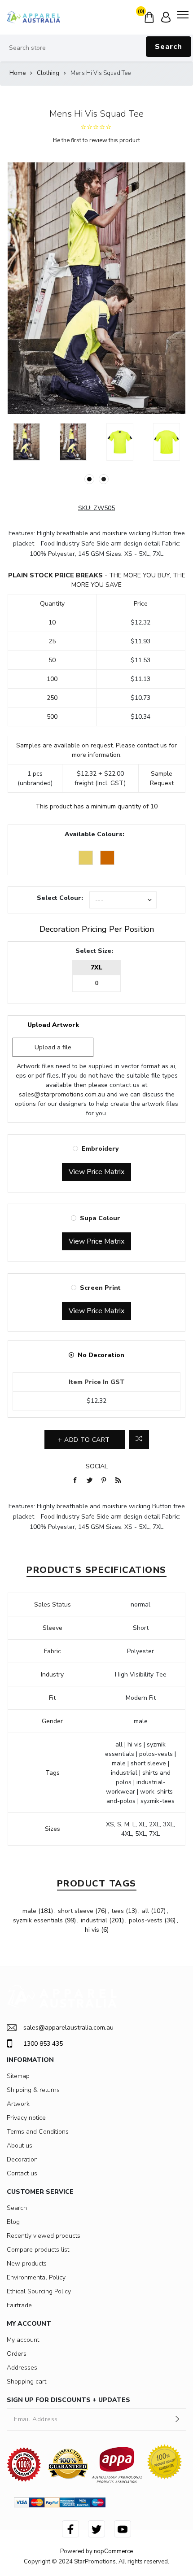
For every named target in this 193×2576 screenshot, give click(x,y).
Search (169, 47)
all (145, 1911)
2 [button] (104, 479)
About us (20, 2146)
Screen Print (100, 1288)
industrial (94, 1920)
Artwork (18, 2104)
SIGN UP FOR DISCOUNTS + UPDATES (68, 2400)
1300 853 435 (43, 2044)
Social (97, 1466)
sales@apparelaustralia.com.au (68, 2028)
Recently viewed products (44, 2236)
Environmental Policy (36, 2277)
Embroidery (100, 1149)
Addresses (22, 2368)
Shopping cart (26, 2382)
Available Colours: (94, 834)
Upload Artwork (53, 1025)
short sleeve (76, 1911)
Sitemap (18, 2076)
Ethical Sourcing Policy (39, 2291)
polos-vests (146, 1920)
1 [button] (89, 479)
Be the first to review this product (96, 140)
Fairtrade (19, 2305)
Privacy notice (26, 2118)
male (29, 1911)
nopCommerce (113, 2551)
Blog (13, 2222)
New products (27, 2264)
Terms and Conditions (38, 2132)
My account (23, 2340)
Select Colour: (60, 898)
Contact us (22, 2173)
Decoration (22, 2159)
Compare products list (38, 2250)
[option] (26, 442)
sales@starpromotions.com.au (62, 1094)
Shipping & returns (33, 2090)
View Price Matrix (96, 1172)
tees (118, 1911)
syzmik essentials (38, 1920)
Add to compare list (139, 1440)
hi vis (92, 1930)
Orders (17, 2354)
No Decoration (101, 1355)
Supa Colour (100, 1218)
